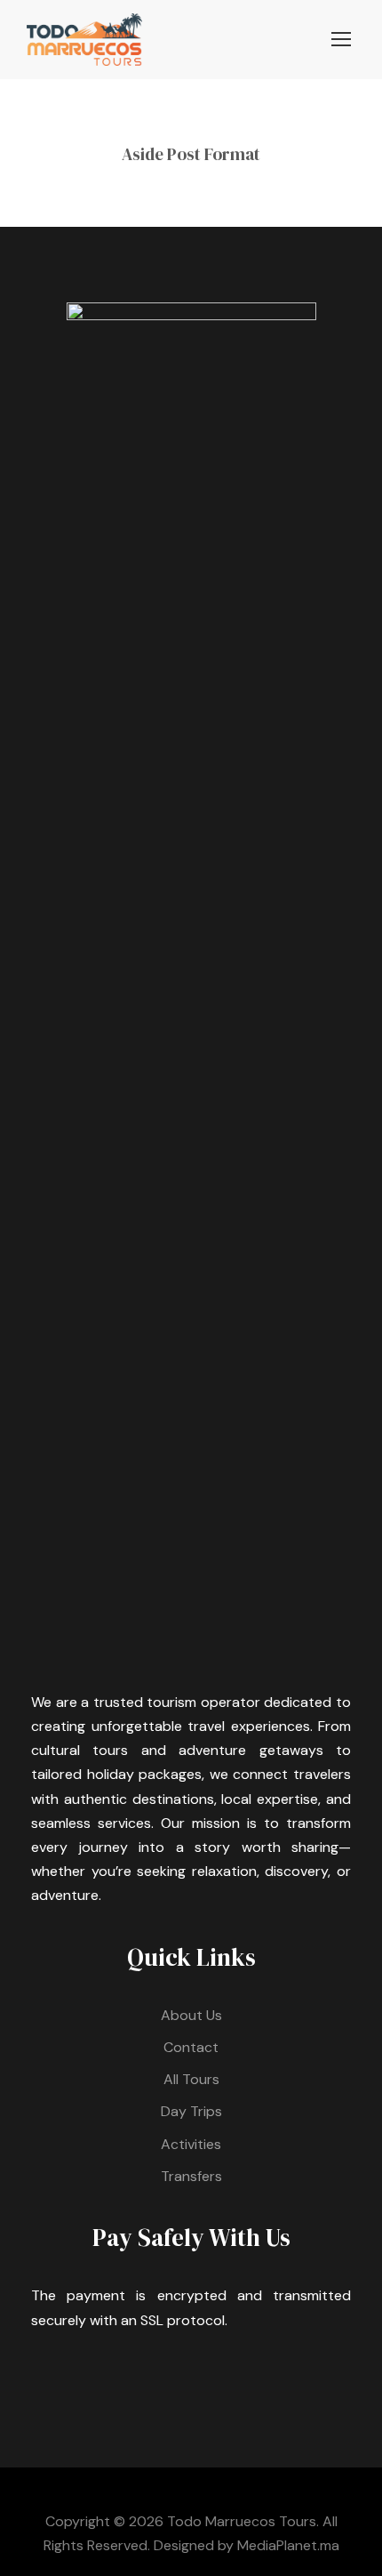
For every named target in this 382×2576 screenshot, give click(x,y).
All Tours (191, 2079)
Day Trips (191, 2111)
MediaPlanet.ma (288, 2545)
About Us (191, 2015)
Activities (191, 2144)
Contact (191, 2047)
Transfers (191, 2176)
